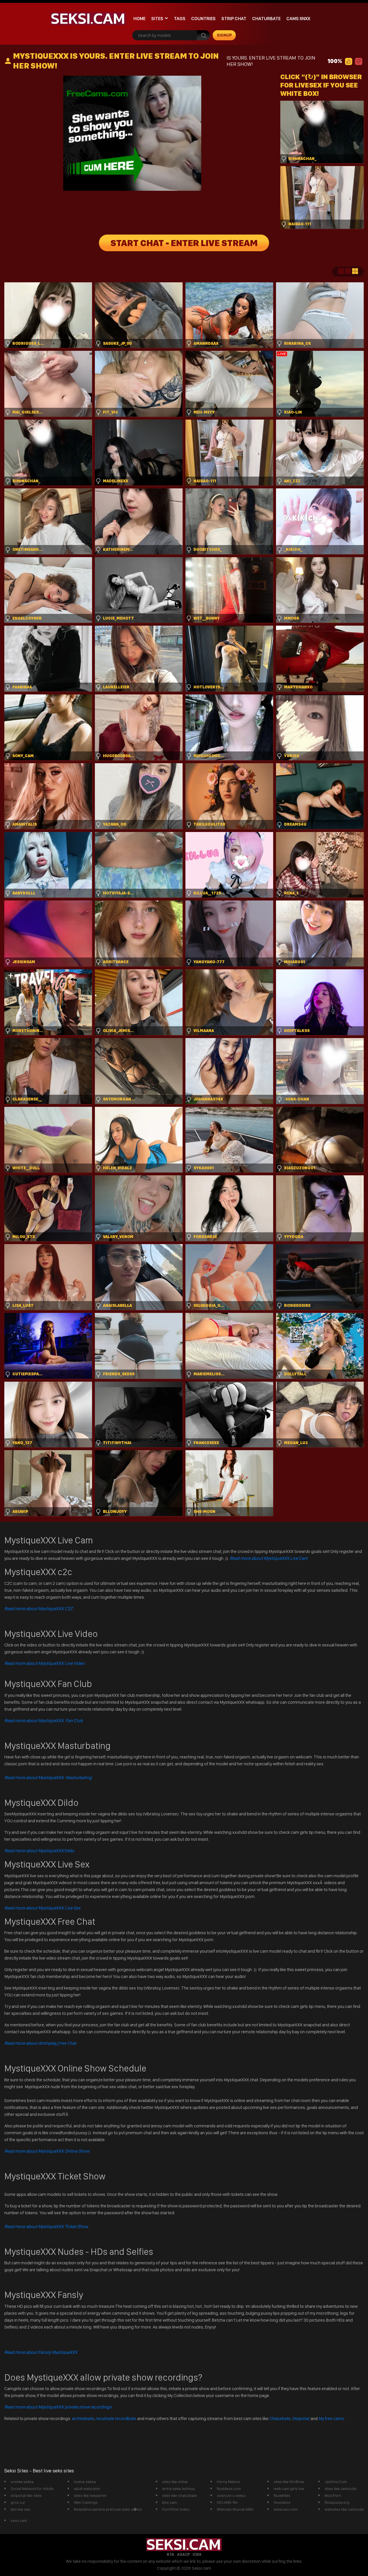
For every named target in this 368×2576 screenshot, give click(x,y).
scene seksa (85, 2482)
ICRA (197, 2554)
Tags (180, 19)
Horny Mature (228, 2482)
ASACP (183, 2554)
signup (224, 35)
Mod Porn (333, 2495)
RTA (170, 2554)
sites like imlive (175, 2482)
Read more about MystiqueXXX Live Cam (269, 1558)
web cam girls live (289, 2489)
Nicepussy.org (337, 2502)
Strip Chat (234, 19)
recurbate (105, 2418)
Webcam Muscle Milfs (235, 2509)
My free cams (331, 2418)
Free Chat (40, 2043)
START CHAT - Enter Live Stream (184, 243)
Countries (203, 19)
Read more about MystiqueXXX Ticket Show (46, 2226)
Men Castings (86, 2502)
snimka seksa (22, 2482)
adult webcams (87, 2489)
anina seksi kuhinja (178, 2489)
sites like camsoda (340, 2489)
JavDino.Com (336, 2482)
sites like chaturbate (180, 2495)
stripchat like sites (26, 2495)
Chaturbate (266, 19)
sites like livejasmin (90, 2495)
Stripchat (301, 2418)
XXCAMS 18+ (227, 2502)
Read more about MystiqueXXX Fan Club (44, 1721)
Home (139, 19)
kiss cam (169, 2502)
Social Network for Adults (32, 2489)
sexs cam (19, 2520)
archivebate (83, 2418)
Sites (157, 19)
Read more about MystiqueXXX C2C (39, 1609)
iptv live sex (21, 2509)
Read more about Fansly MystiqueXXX (41, 2352)
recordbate (126, 2418)
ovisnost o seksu (231, 2495)
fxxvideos (282, 2502)
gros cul (18, 2502)
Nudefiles (282, 2495)
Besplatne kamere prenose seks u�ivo (108, 2509)
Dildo (39, 1851)
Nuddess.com (229, 2489)
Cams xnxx (298, 19)
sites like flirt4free (289, 2482)
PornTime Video (176, 2509)
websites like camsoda (344, 2509)
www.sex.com (286, 2509)
